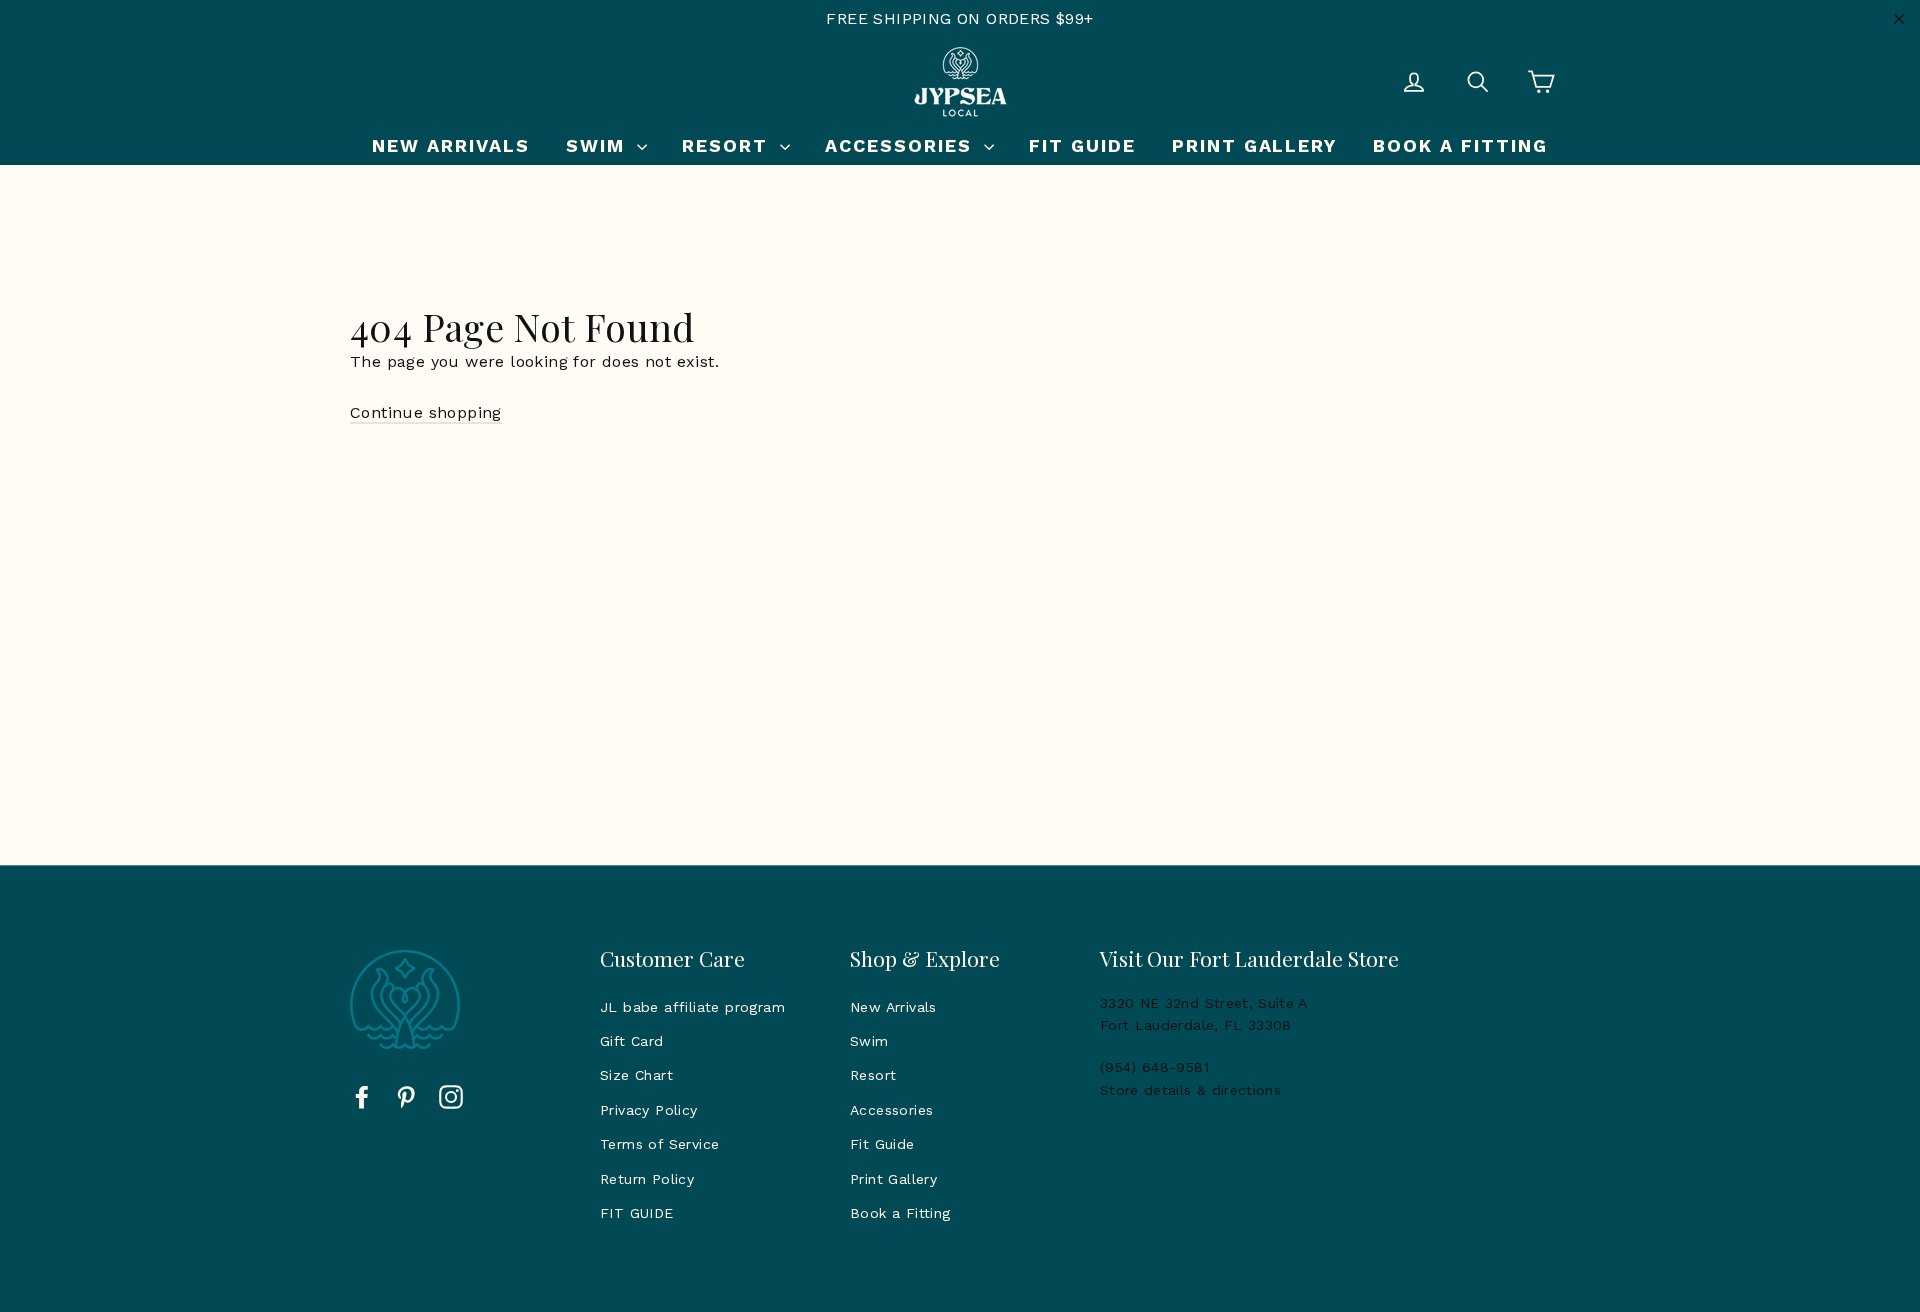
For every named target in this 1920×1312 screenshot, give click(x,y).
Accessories (902, 145)
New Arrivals (451, 145)
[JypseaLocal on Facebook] (362, 1096)
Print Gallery (1255, 145)
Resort (728, 145)
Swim (599, 145)
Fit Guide (1082, 145)
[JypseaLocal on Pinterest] (406, 1096)
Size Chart (636, 1075)
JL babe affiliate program (692, 1007)
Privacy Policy (649, 1110)
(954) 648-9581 (1154, 1067)
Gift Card (632, 1041)
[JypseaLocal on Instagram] (451, 1096)
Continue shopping (426, 412)
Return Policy (647, 1179)
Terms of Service (659, 1144)
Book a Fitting (1460, 145)
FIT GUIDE (637, 1213)
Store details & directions (1190, 1090)
